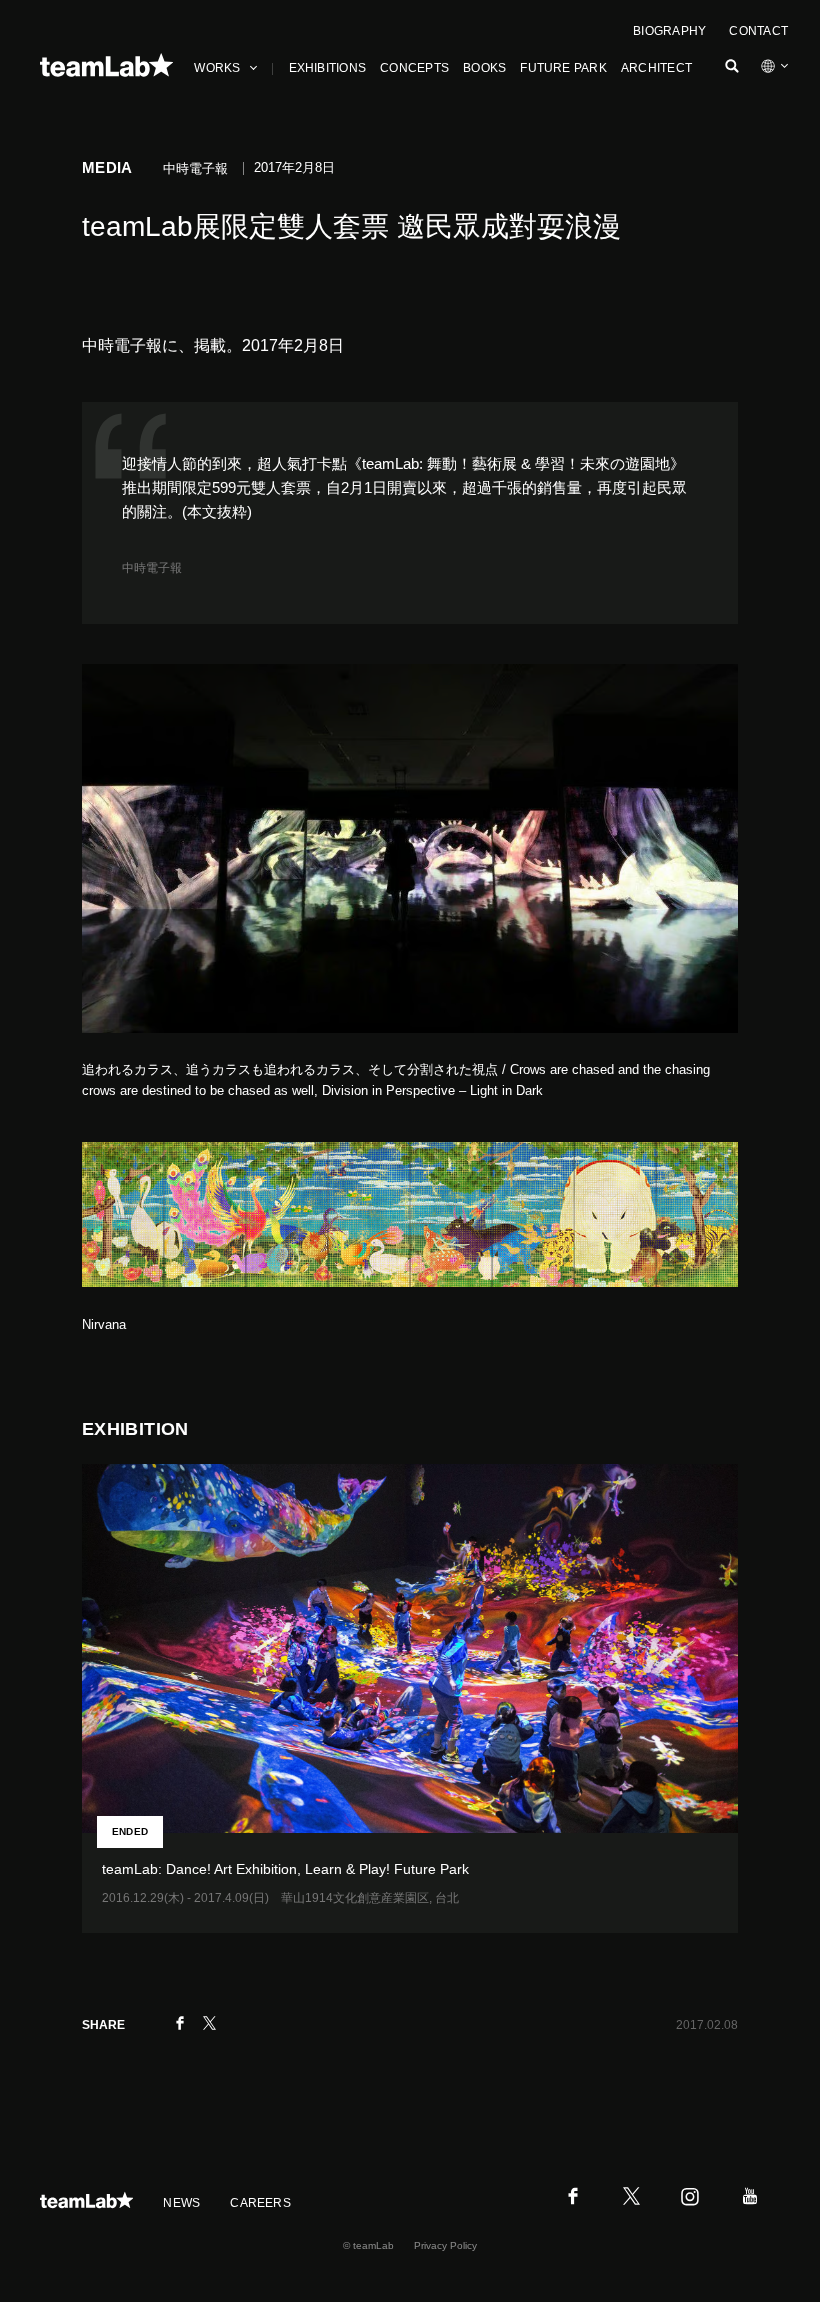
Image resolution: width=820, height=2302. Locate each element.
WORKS (217, 68)
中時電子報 (152, 568)
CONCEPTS (414, 68)
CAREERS (260, 2203)
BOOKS (484, 68)
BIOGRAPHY (669, 31)
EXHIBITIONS (328, 68)
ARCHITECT (656, 68)
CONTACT (758, 31)
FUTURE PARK (563, 68)
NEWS (181, 2203)
